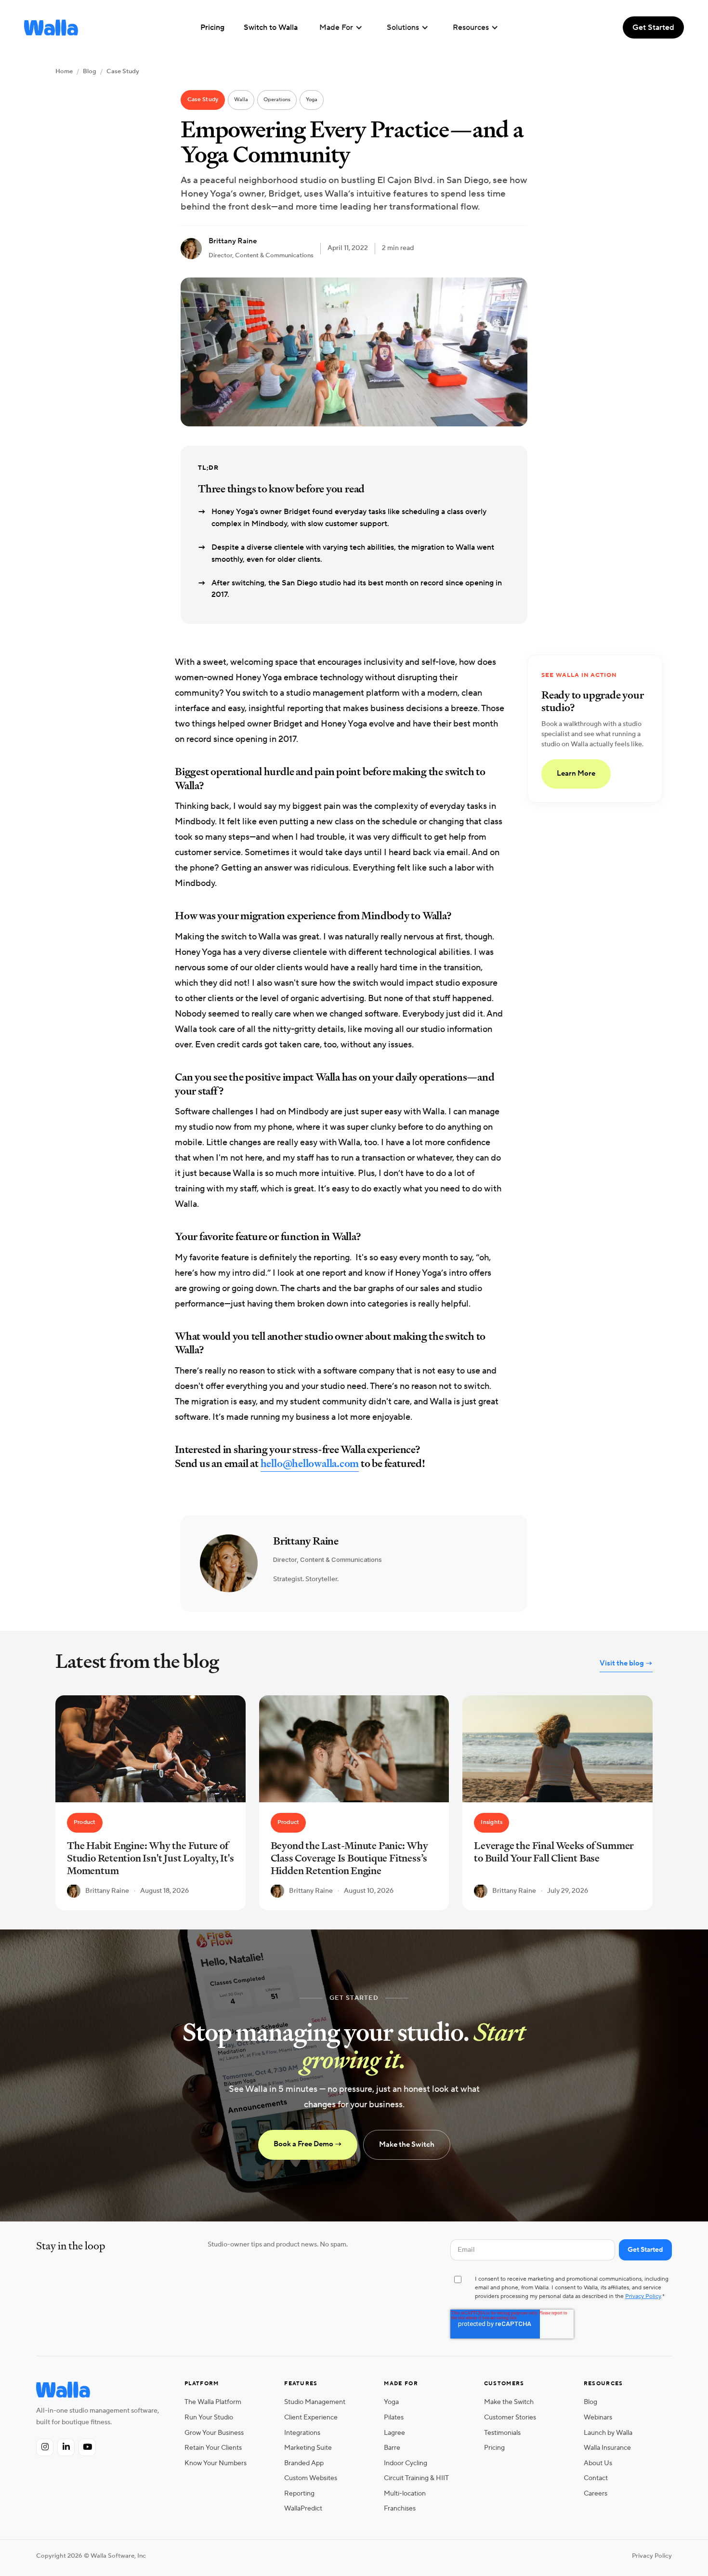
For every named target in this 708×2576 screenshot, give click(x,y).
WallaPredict (303, 2508)
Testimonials (502, 2433)
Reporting (299, 2493)
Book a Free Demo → (308, 2144)
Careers (596, 2493)
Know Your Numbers (216, 2463)
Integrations (302, 2433)
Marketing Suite (308, 2448)
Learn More (576, 774)
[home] (51, 27)
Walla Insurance (607, 2448)
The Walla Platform (213, 2402)
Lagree (394, 2433)
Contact (596, 2478)
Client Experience (311, 2417)
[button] (341, 27)
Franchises (400, 2508)
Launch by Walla (608, 2433)
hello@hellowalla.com (310, 1463)
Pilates (394, 2417)
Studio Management (315, 2402)
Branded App (304, 2463)
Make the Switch (407, 2145)
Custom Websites (311, 2478)
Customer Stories (510, 2417)
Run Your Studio (209, 2417)
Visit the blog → (626, 1663)
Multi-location (405, 2493)
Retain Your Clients (213, 2448)
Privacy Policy (643, 2296)
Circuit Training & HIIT (416, 2478)
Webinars (598, 2417)
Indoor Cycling (406, 2463)
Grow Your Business (214, 2433)
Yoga (391, 2402)
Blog (90, 71)
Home (64, 71)
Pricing (494, 2448)
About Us (598, 2463)
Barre (392, 2448)
